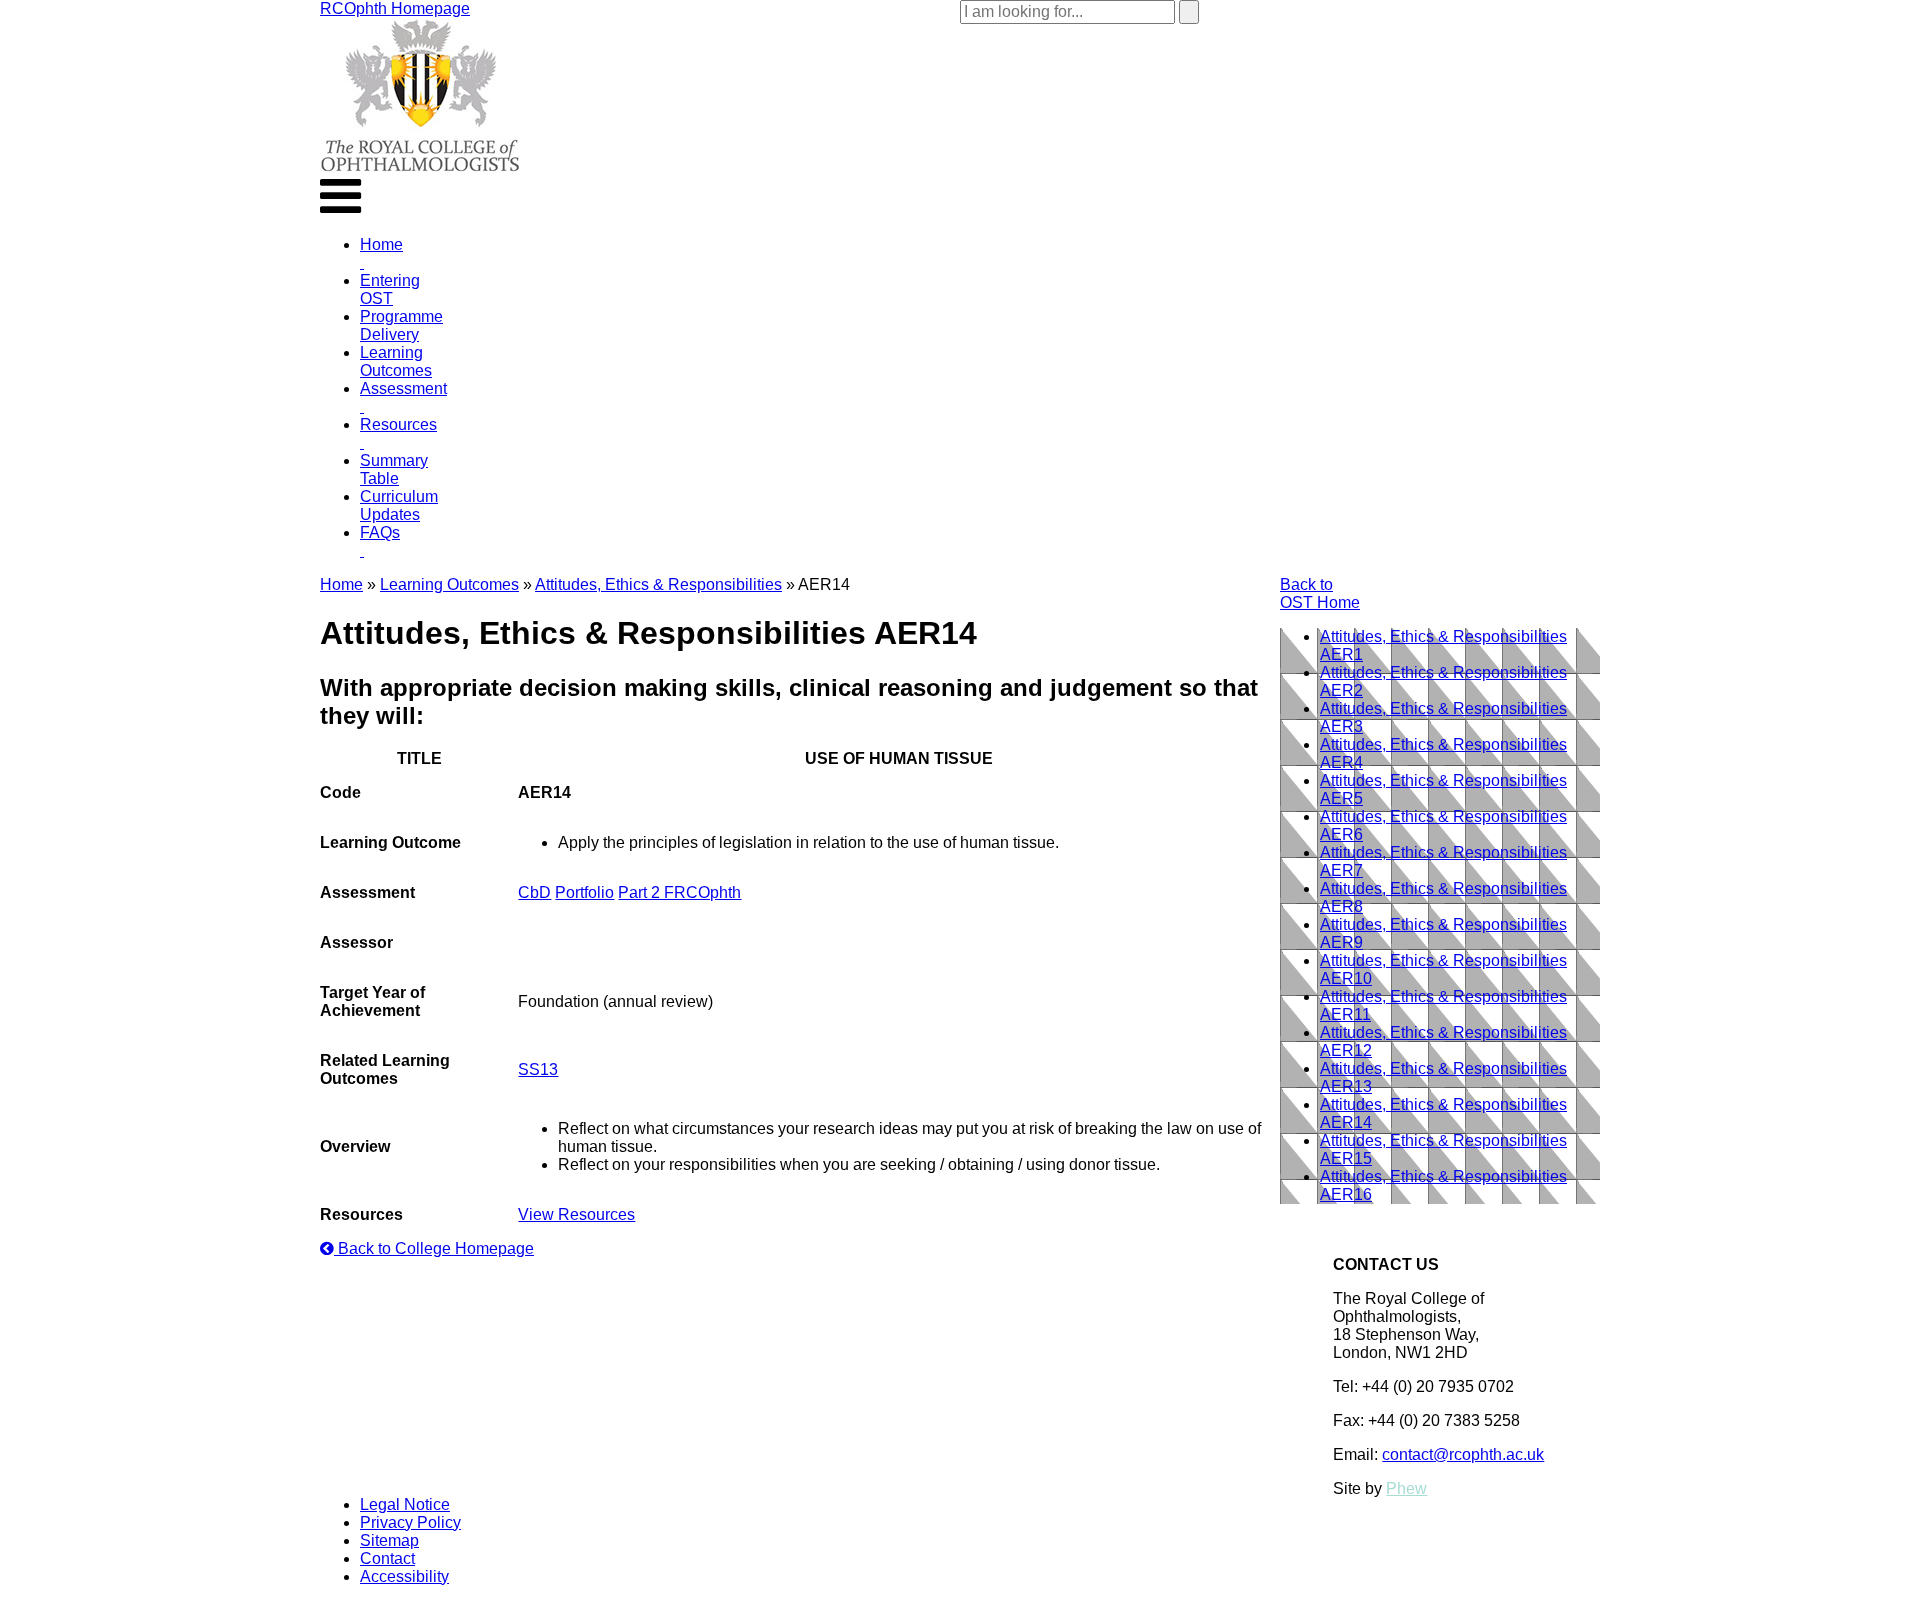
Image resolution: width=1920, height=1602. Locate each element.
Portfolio (584, 892)
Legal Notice (405, 1504)
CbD (534, 892)
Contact (387, 1558)
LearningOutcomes (396, 361)
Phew (1406, 1488)
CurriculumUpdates (399, 505)
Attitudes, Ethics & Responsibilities (658, 584)
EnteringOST (390, 289)
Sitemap (389, 1540)
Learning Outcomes (449, 584)
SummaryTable (394, 469)
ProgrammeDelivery (401, 325)
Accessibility (404, 1576)
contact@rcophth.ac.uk (1463, 1454)
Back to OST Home (1320, 593)
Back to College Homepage (434, 1248)
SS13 (538, 1069)
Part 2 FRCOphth (679, 892)
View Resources (576, 1214)
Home (341, 584)
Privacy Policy (410, 1522)
